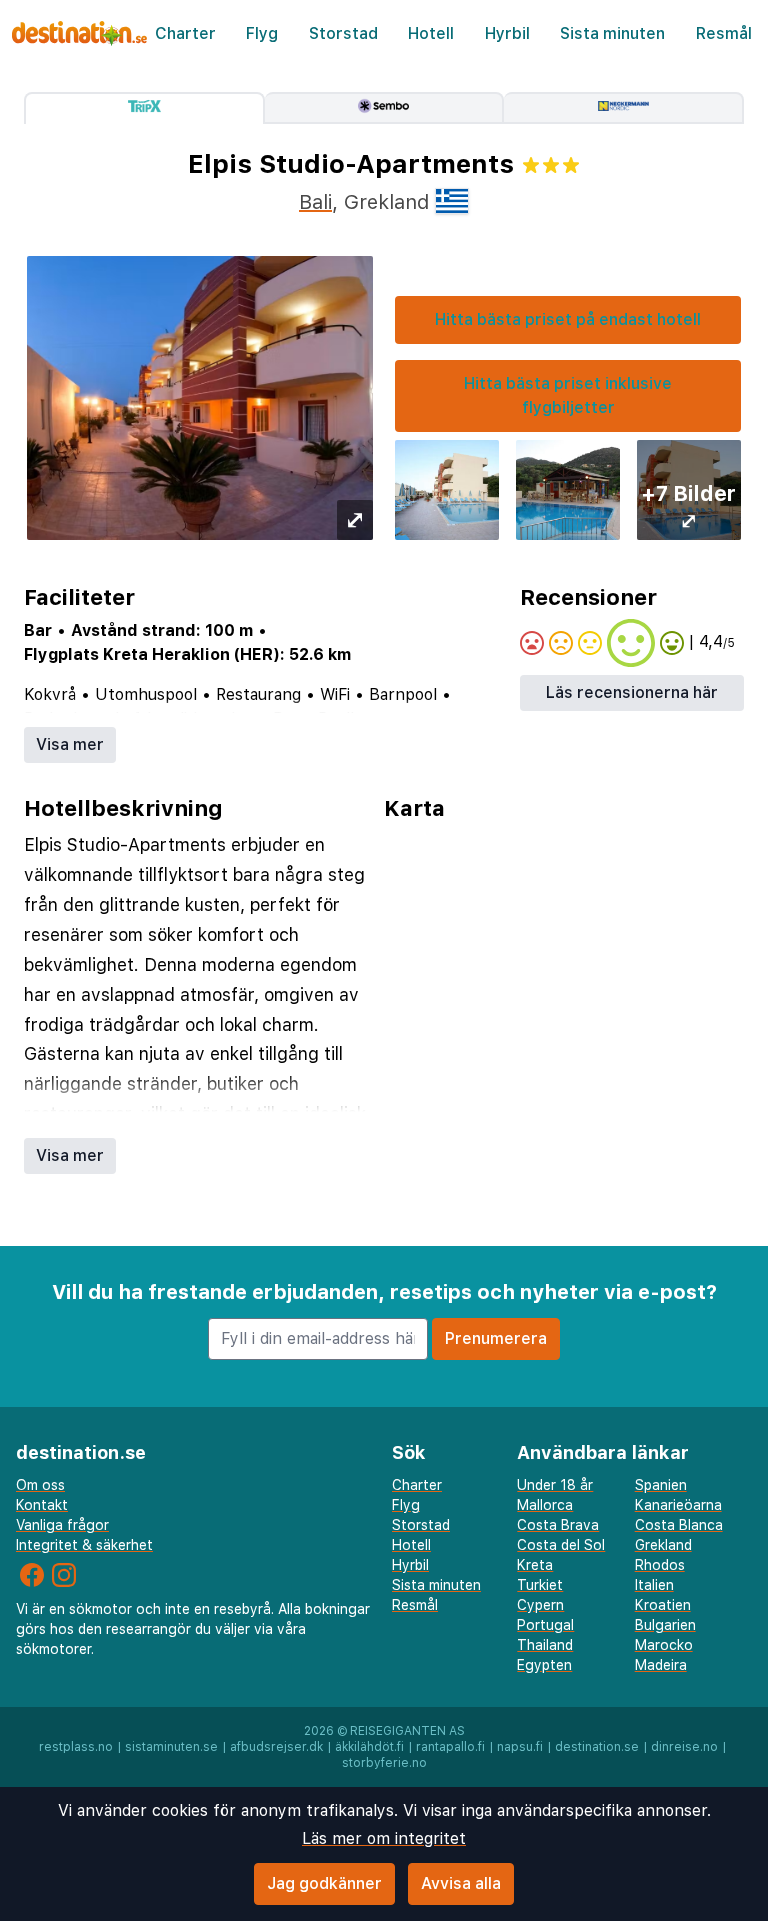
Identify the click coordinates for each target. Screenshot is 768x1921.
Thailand (545, 1645)
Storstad (343, 33)
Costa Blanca (679, 1525)
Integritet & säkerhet (84, 1545)
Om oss (40, 1485)
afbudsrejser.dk (276, 1747)
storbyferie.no (384, 1763)
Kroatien (663, 1605)
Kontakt (42, 1505)
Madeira (661, 1665)
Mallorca (545, 1505)
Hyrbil (507, 33)
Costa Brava (558, 1525)
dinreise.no (684, 1747)
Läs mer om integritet (384, 1838)
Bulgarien (665, 1625)
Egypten (544, 1665)
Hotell (431, 33)
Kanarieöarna (678, 1505)
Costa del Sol (561, 1545)
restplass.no (76, 1747)
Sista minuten (612, 33)
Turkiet (540, 1585)
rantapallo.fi (450, 1747)
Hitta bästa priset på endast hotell (568, 319)
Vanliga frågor (62, 1525)
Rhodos (660, 1565)
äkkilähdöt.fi (369, 1747)
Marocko (664, 1645)
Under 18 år (555, 1485)
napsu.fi (520, 1747)
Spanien (661, 1485)
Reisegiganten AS (407, 1731)
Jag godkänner (324, 1883)
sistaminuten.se (171, 1747)
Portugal (545, 1625)
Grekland (663, 1545)
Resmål (724, 33)
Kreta (535, 1565)
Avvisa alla (461, 1883)
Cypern (540, 1605)
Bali (315, 202)
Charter (185, 33)
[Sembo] (385, 108)
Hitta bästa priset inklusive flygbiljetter (568, 395)
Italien (654, 1585)
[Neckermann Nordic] (624, 108)
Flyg (262, 33)
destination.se (597, 1747)
